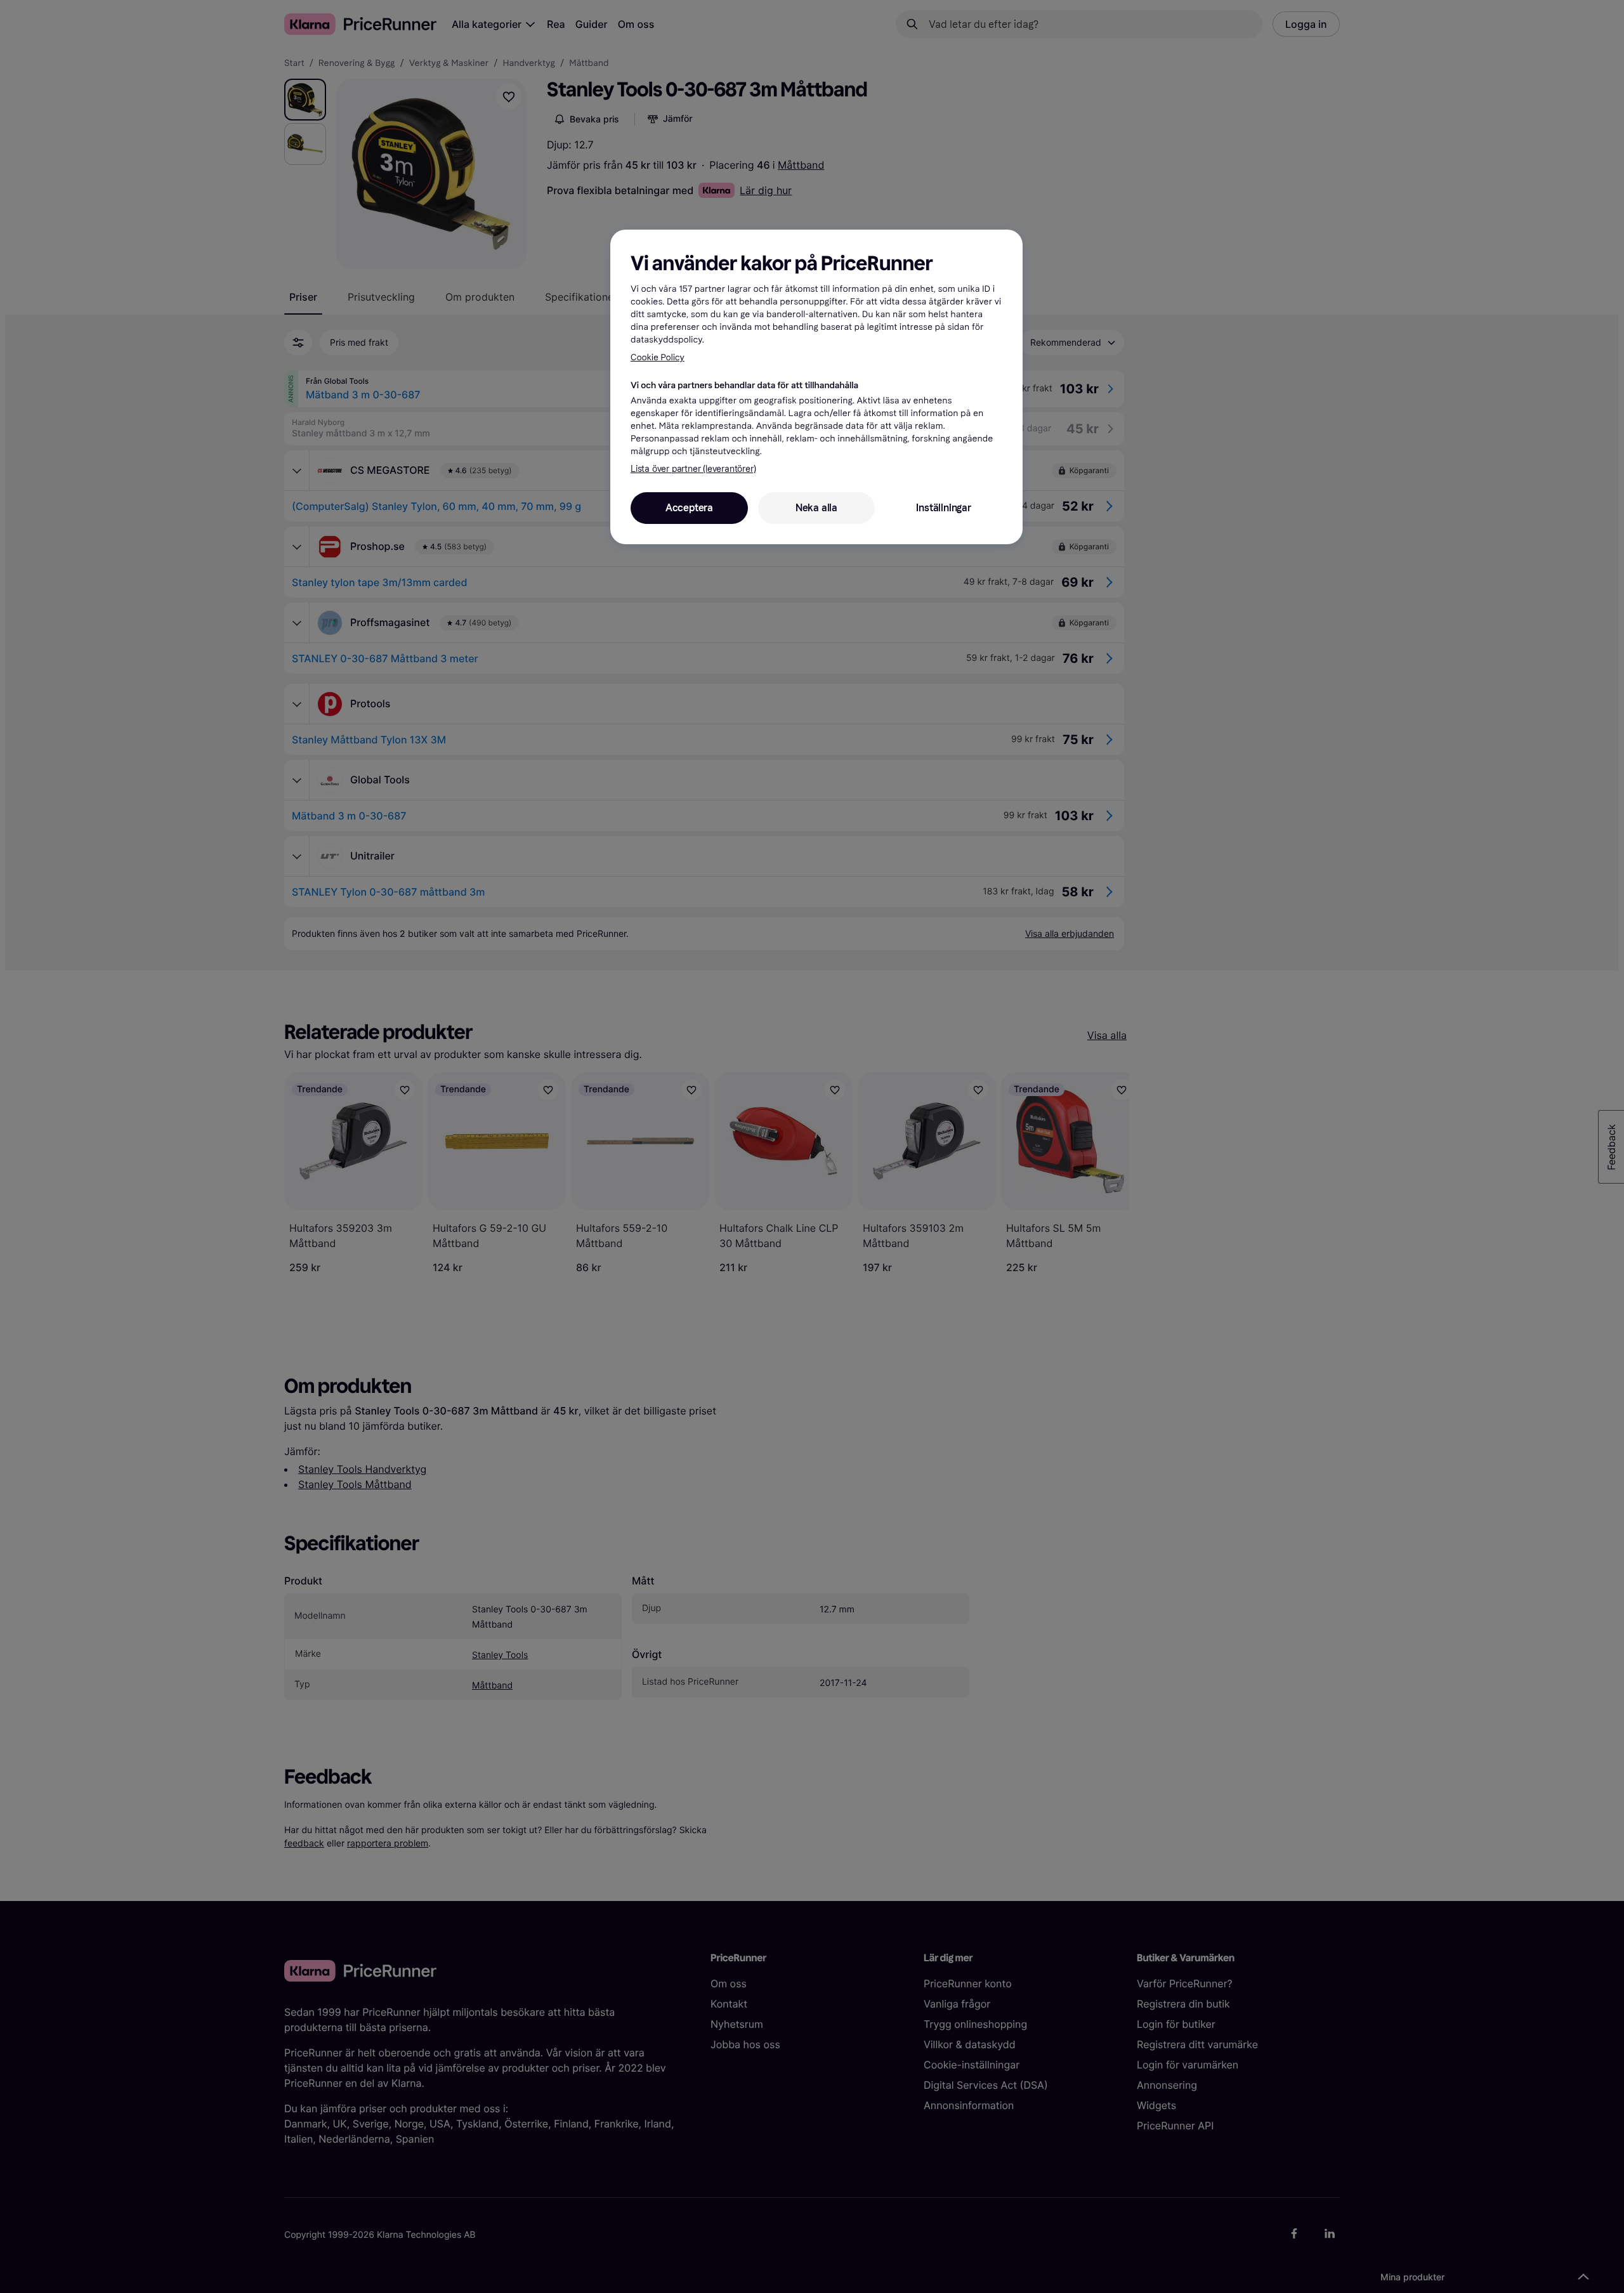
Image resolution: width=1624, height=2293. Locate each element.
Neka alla (816, 508)
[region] (816, 387)
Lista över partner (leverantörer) (693, 469)
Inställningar (943, 508)
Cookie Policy (658, 357)
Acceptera (689, 508)
